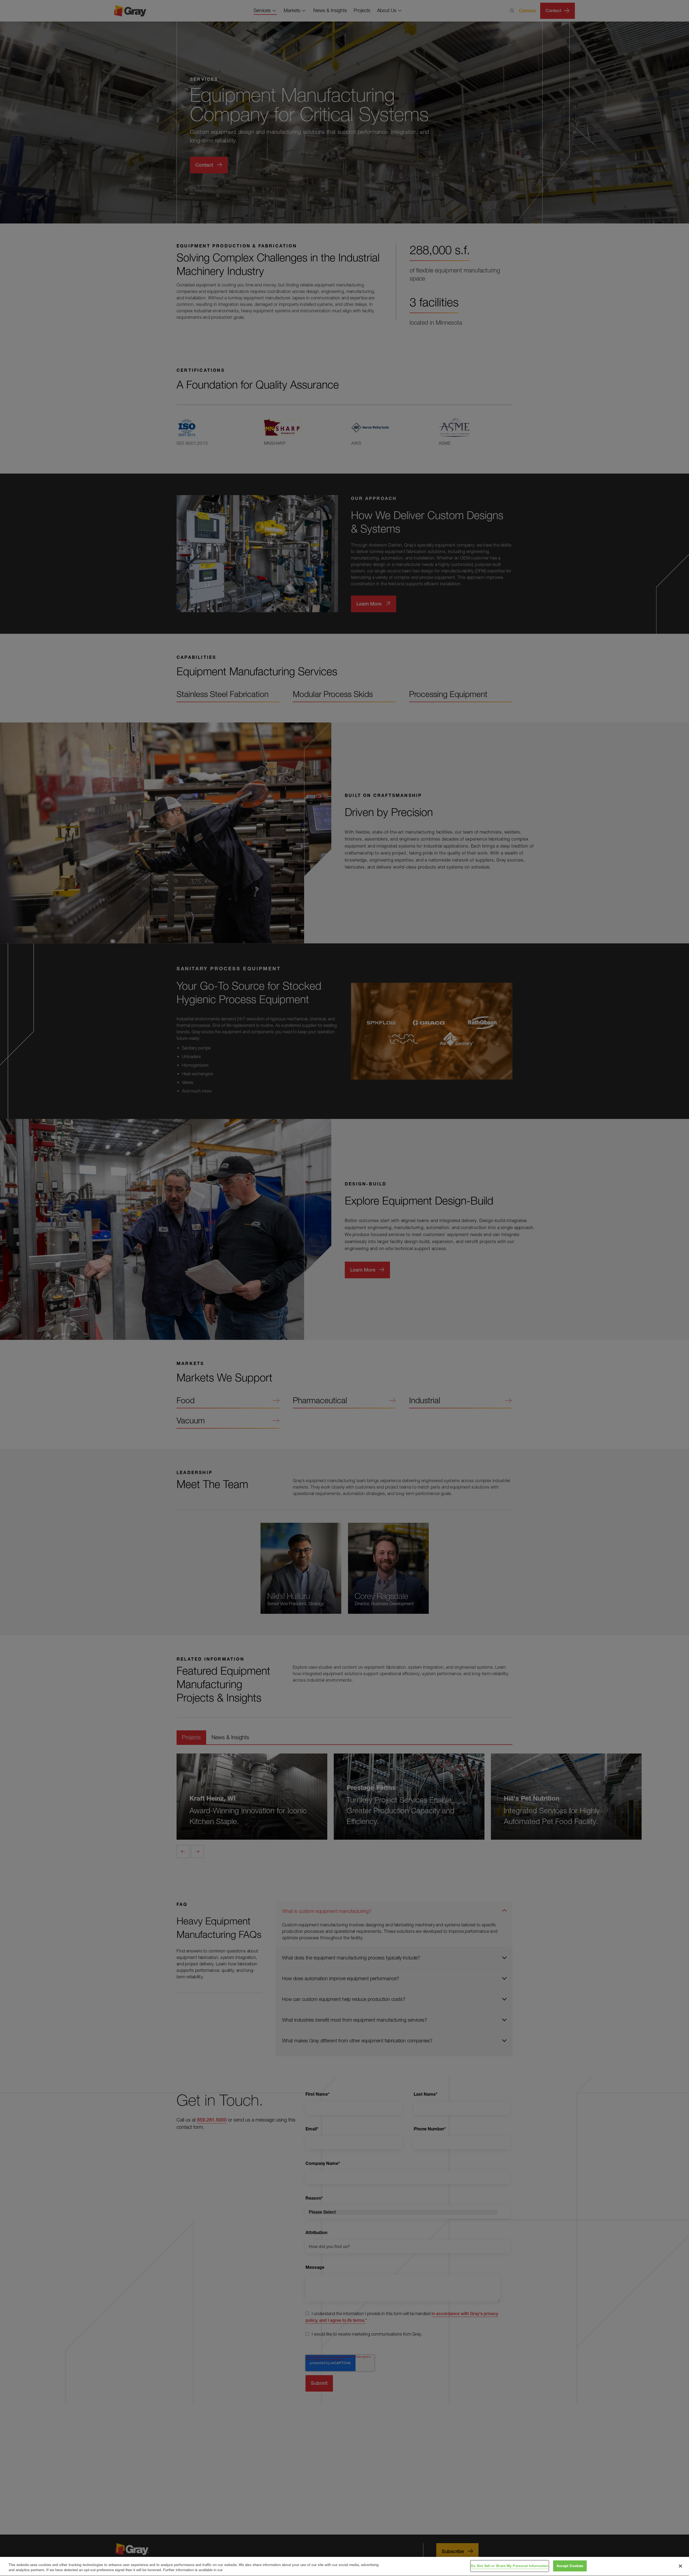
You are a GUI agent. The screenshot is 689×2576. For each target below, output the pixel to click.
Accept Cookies (570, 2566)
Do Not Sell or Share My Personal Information (510, 2566)
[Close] (680, 2566)
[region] (344, 2566)
